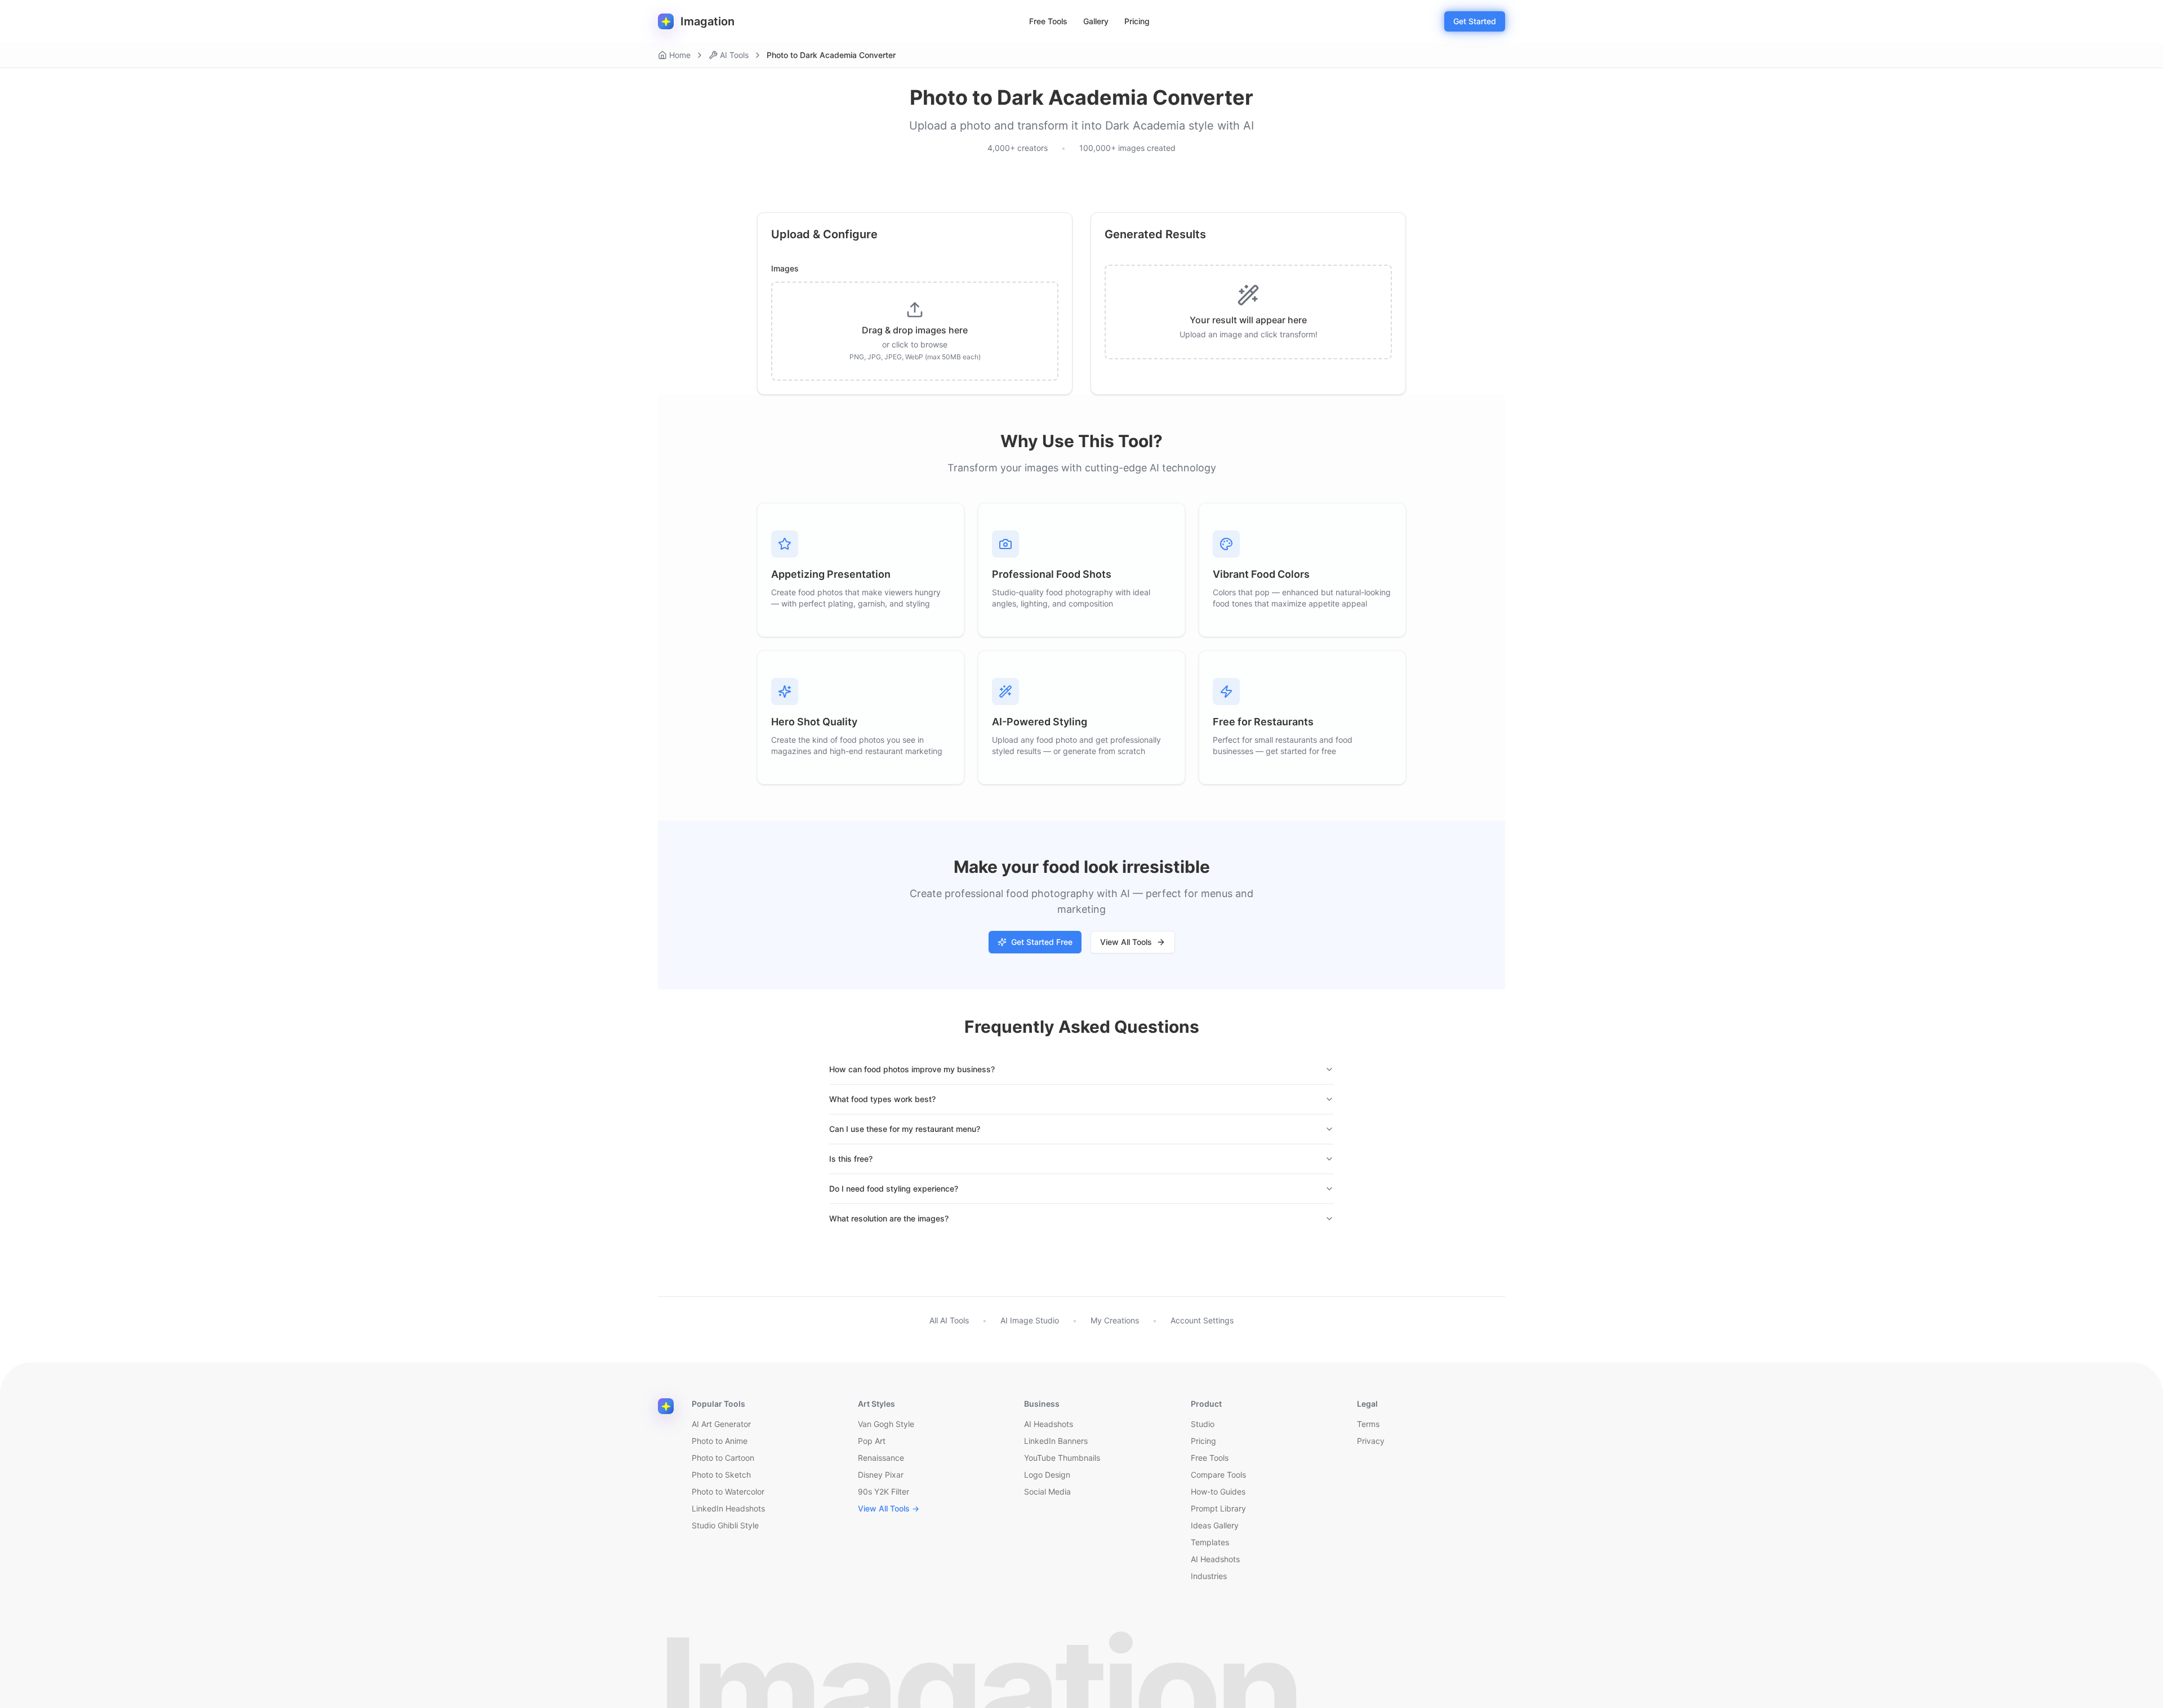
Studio (1203, 1424)
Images (785, 269)
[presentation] (915, 331)
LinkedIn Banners (1056, 1441)
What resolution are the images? (889, 1218)
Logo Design (1047, 1475)
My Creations (1115, 1320)
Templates (1210, 1542)
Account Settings (1202, 1320)
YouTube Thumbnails (1062, 1458)
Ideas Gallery (1215, 1525)
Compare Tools (1218, 1475)
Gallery (1096, 21)
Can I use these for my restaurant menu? (905, 1129)
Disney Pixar (881, 1475)
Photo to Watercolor (728, 1491)
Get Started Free (1042, 942)
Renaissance (881, 1458)
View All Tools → (889, 1508)
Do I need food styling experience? (894, 1189)
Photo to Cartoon (723, 1458)
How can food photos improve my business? (912, 1069)
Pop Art (872, 1441)
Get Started (1475, 21)
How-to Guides (1218, 1491)
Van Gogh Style (886, 1424)
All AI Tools (949, 1320)
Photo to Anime (720, 1441)
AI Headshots (1049, 1424)
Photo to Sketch (721, 1475)
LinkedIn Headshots (728, 1508)
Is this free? (851, 1159)
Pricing (1137, 21)
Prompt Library (1218, 1508)
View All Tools (1126, 942)
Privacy (1371, 1441)
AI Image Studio (1030, 1320)
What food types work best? (882, 1099)
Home (680, 55)
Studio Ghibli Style (725, 1525)
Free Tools (1048, 21)
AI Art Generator (721, 1424)
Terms (1368, 1424)
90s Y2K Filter (884, 1491)
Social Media (1047, 1491)
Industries (1209, 1576)
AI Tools (734, 55)
